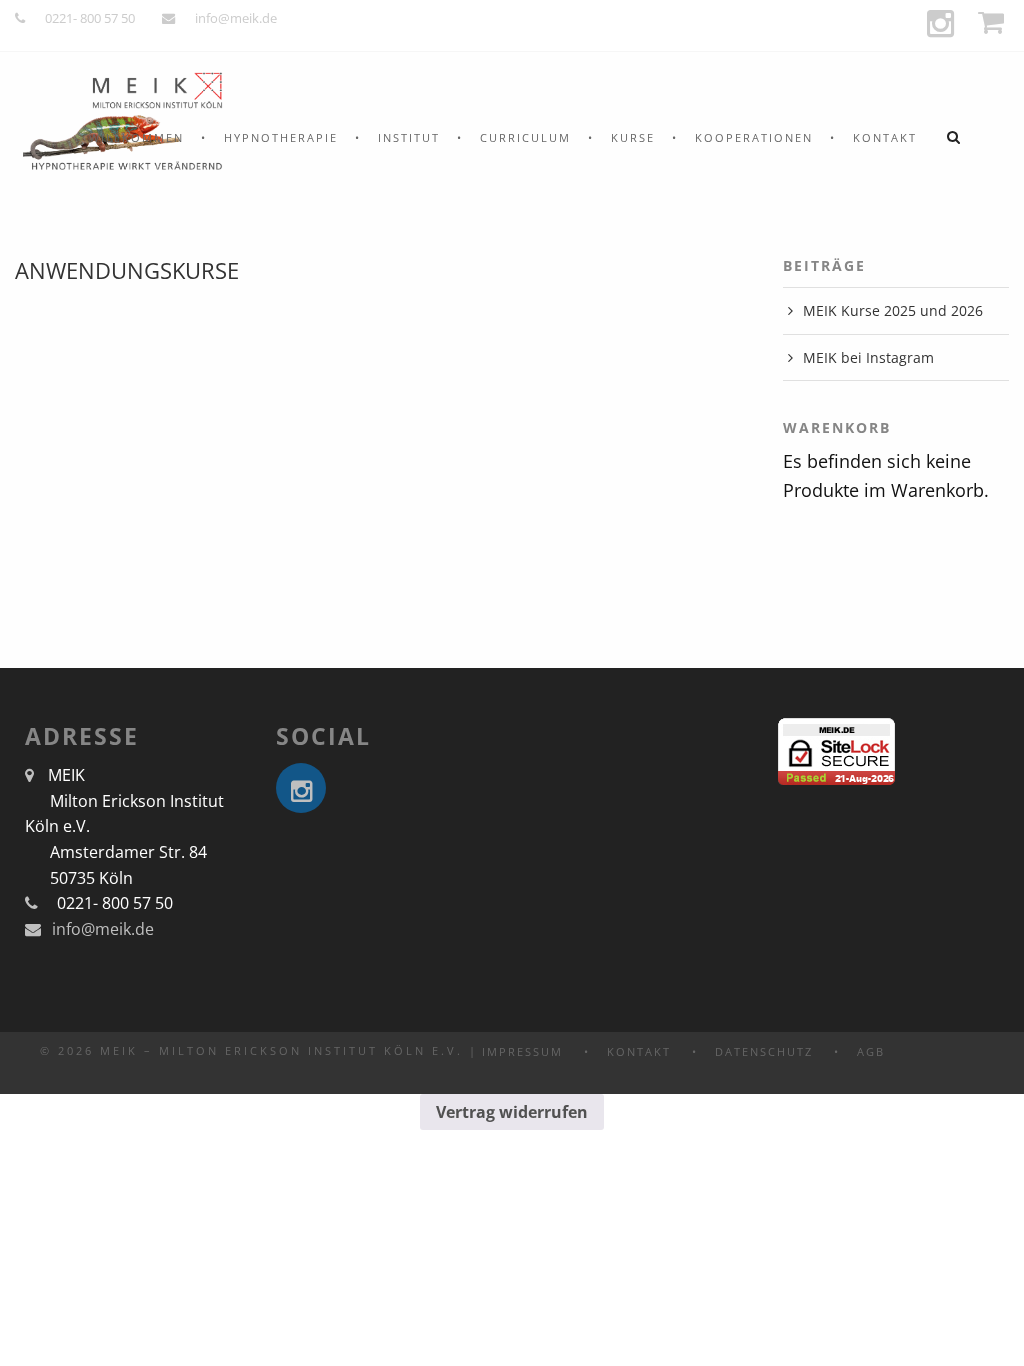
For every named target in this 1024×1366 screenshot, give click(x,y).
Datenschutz (764, 1051)
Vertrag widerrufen (512, 1112)
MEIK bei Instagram (868, 357)
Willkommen (136, 137)
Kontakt (885, 137)
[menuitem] (136, 137)
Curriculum (525, 137)
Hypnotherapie (281, 137)
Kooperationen (754, 137)
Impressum (522, 1051)
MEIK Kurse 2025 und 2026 (893, 310)
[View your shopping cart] (993, 22)
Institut (409, 137)
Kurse (633, 137)
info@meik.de (236, 18)
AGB (871, 1051)
